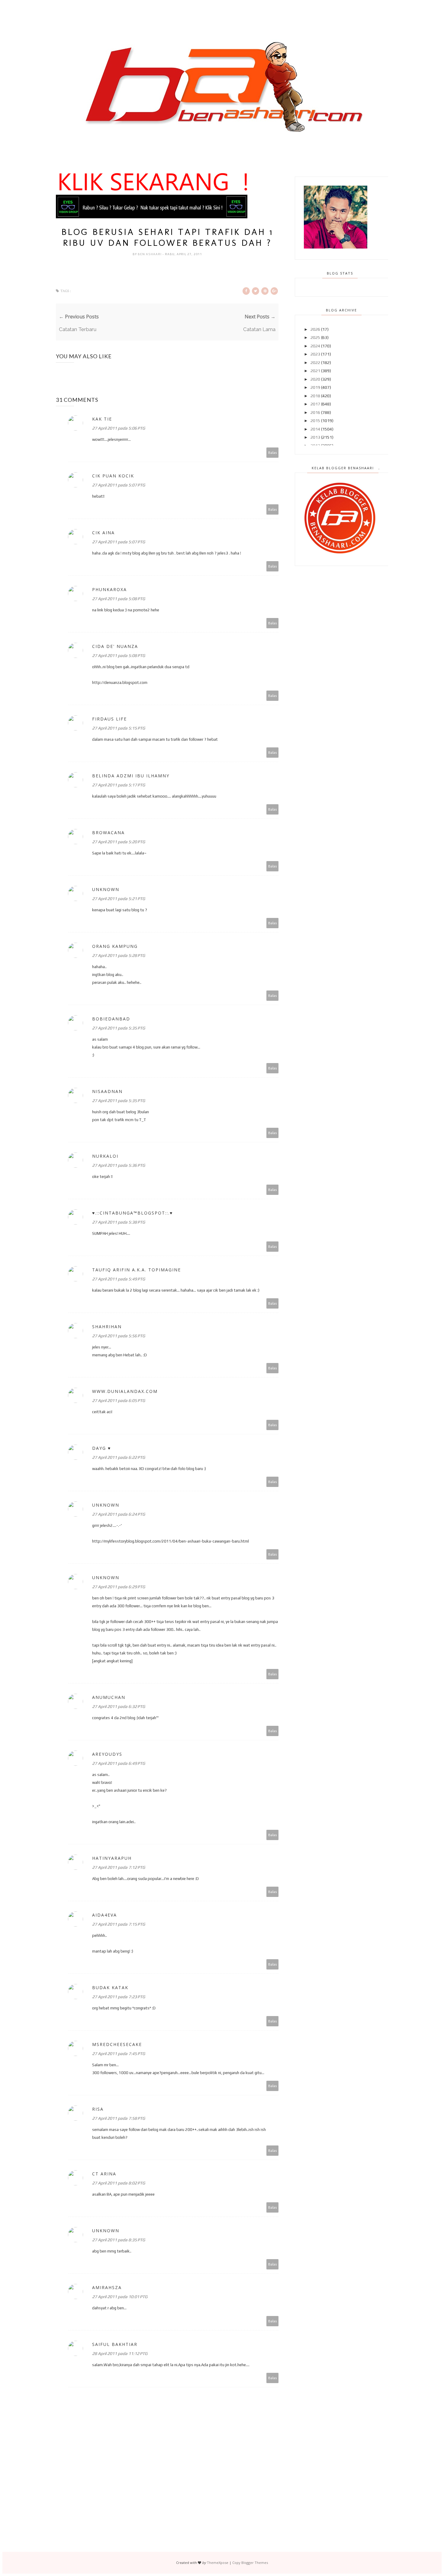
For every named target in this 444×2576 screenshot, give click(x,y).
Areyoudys (107, 1754)
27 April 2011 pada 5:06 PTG (119, 428)
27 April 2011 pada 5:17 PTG (119, 785)
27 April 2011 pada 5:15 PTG (119, 728)
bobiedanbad (111, 1019)
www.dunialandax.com (125, 1391)
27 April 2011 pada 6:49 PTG (119, 1763)
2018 (315, 396)
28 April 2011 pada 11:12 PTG (120, 2353)
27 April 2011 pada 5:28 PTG (119, 955)
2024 (315, 346)
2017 (315, 404)
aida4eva (105, 1915)
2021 (315, 371)
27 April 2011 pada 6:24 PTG (119, 1514)
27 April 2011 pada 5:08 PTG (119, 599)
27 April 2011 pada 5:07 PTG (119, 485)
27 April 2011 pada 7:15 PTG (119, 1924)
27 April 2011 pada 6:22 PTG (119, 1457)
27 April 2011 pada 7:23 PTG (119, 1997)
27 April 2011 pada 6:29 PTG (119, 1587)
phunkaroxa (109, 589)
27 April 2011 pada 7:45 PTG (119, 2054)
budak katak (110, 1987)
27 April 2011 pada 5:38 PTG (119, 1222)
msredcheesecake (117, 2044)
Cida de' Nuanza (115, 646)
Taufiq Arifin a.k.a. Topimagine (137, 1270)
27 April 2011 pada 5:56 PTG (119, 1336)
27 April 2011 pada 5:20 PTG (119, 842)
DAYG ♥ (101, 1448)
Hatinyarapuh (112, 1858)
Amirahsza (107, 2287)
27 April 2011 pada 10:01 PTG (120, 2297)
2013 (315, 437)
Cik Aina (103, 533)
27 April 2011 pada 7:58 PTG (119, 2118)
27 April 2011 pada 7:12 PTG (119, 1867)
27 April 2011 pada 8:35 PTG (119, 2240)
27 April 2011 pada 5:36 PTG (119, 1165)
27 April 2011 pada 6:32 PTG (119, 1706)
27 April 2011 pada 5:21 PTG (119, 899)
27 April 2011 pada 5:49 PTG (119, 1279)
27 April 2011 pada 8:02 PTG (119, 2183)
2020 (315, 379)
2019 (315, 387)
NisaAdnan (107, 1091)
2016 (315, 412)
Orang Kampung (115, 946)
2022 (315, 363)
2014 (315, 429)
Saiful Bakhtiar (115, 2344)
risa (98, 2109)
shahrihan (107, 1327)
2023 (315, 354)
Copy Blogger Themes (250, 2563)
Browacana (108, 833)
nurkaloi (105, 1156)
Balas (273, 452)
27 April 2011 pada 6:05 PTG (119, 1400)
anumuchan (109, 1697)
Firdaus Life (109, 719)
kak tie (102, 419)
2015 (315, 421)
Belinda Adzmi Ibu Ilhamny (131, 776)
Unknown (106, 889)
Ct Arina (104, 2174)
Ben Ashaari (150, 254)
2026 (315, 329)
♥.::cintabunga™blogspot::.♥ (132, 1213)
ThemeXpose (218, 2563)
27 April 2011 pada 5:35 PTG (119, 1028)
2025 (315, 337)
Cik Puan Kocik (113, 476)
